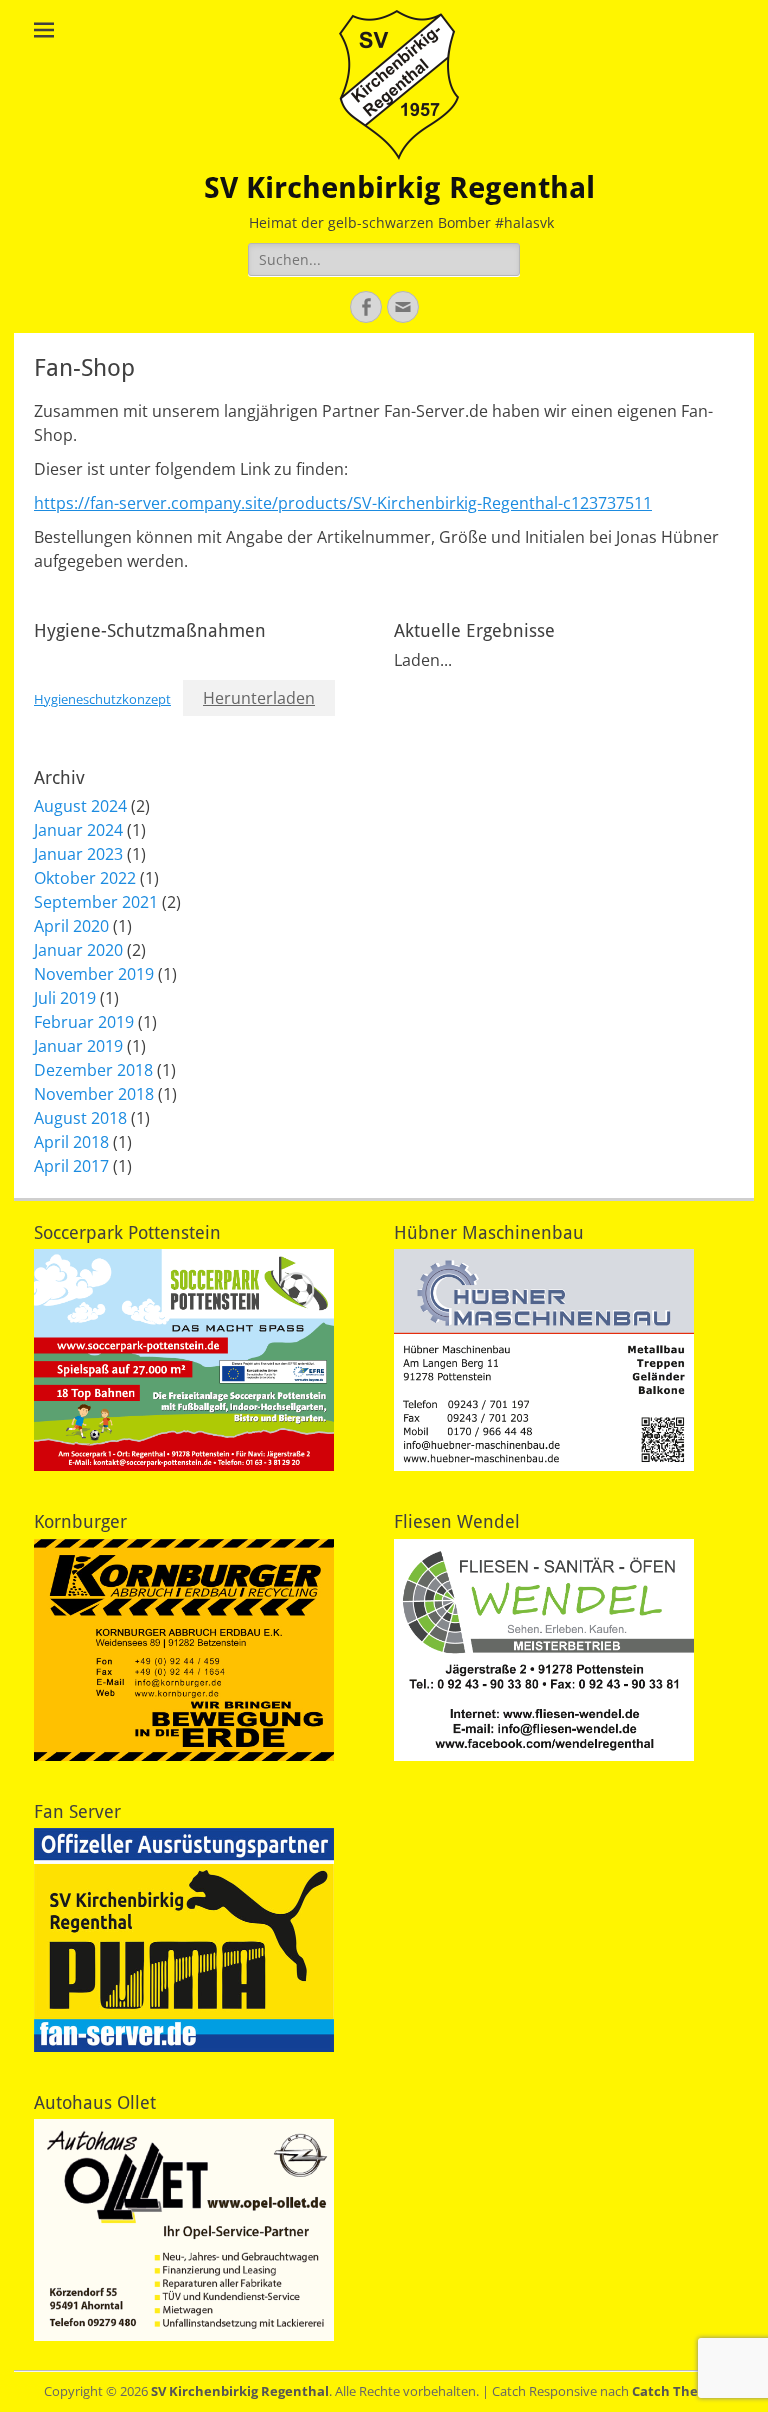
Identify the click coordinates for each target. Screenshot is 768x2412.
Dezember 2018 (93, 1070)
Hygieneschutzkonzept (102, 699)
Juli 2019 (65, 998)
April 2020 (71, 926)
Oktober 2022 (85, 878)
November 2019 (94, 974)
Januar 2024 (78, 830)
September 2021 (96, 902)
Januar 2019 (78, 1046)
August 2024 (80, 806)
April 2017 (71, 1166)
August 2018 (80, 1118)
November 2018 (94, 1094)
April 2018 (71, 1142)
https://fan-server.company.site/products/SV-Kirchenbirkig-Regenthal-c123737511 (343, 503)
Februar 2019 (84, 1022)
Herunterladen (259, 698)
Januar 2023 (78, 854)
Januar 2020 (78, 950)
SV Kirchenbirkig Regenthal (399, 187)
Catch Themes (678, 2391)
